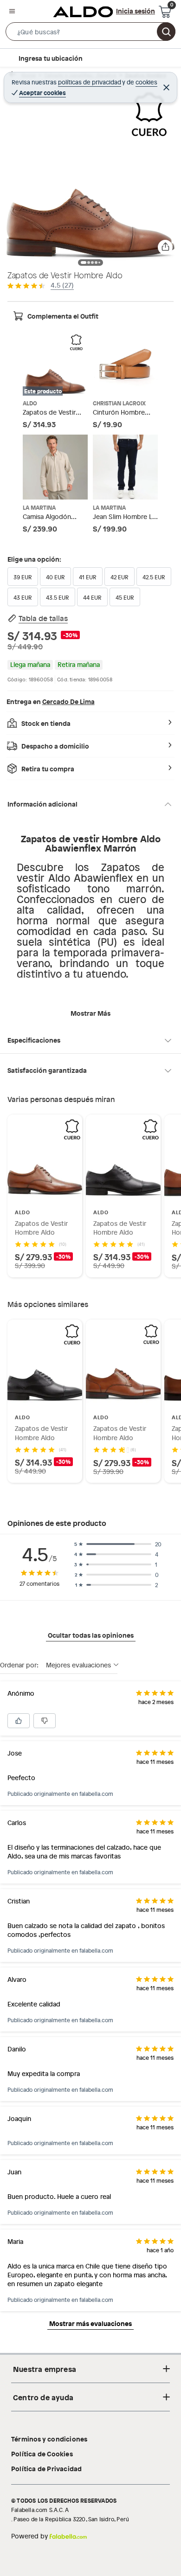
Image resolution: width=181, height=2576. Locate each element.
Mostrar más (90, 1013)
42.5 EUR (154, 577)
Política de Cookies (42, 2454)
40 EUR (55, 577)
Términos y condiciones (49, 2439)
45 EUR (125, 597)
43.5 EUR (58, 597)
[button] (90, 33)
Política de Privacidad (46, 2468)
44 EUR (92, 597)
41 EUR (88, 577)
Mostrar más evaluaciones (90, 2323)
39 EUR (23, 577)
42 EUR (120, 577)
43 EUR (23, 597)
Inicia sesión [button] (136, 11)
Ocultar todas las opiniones (91, 1635)
